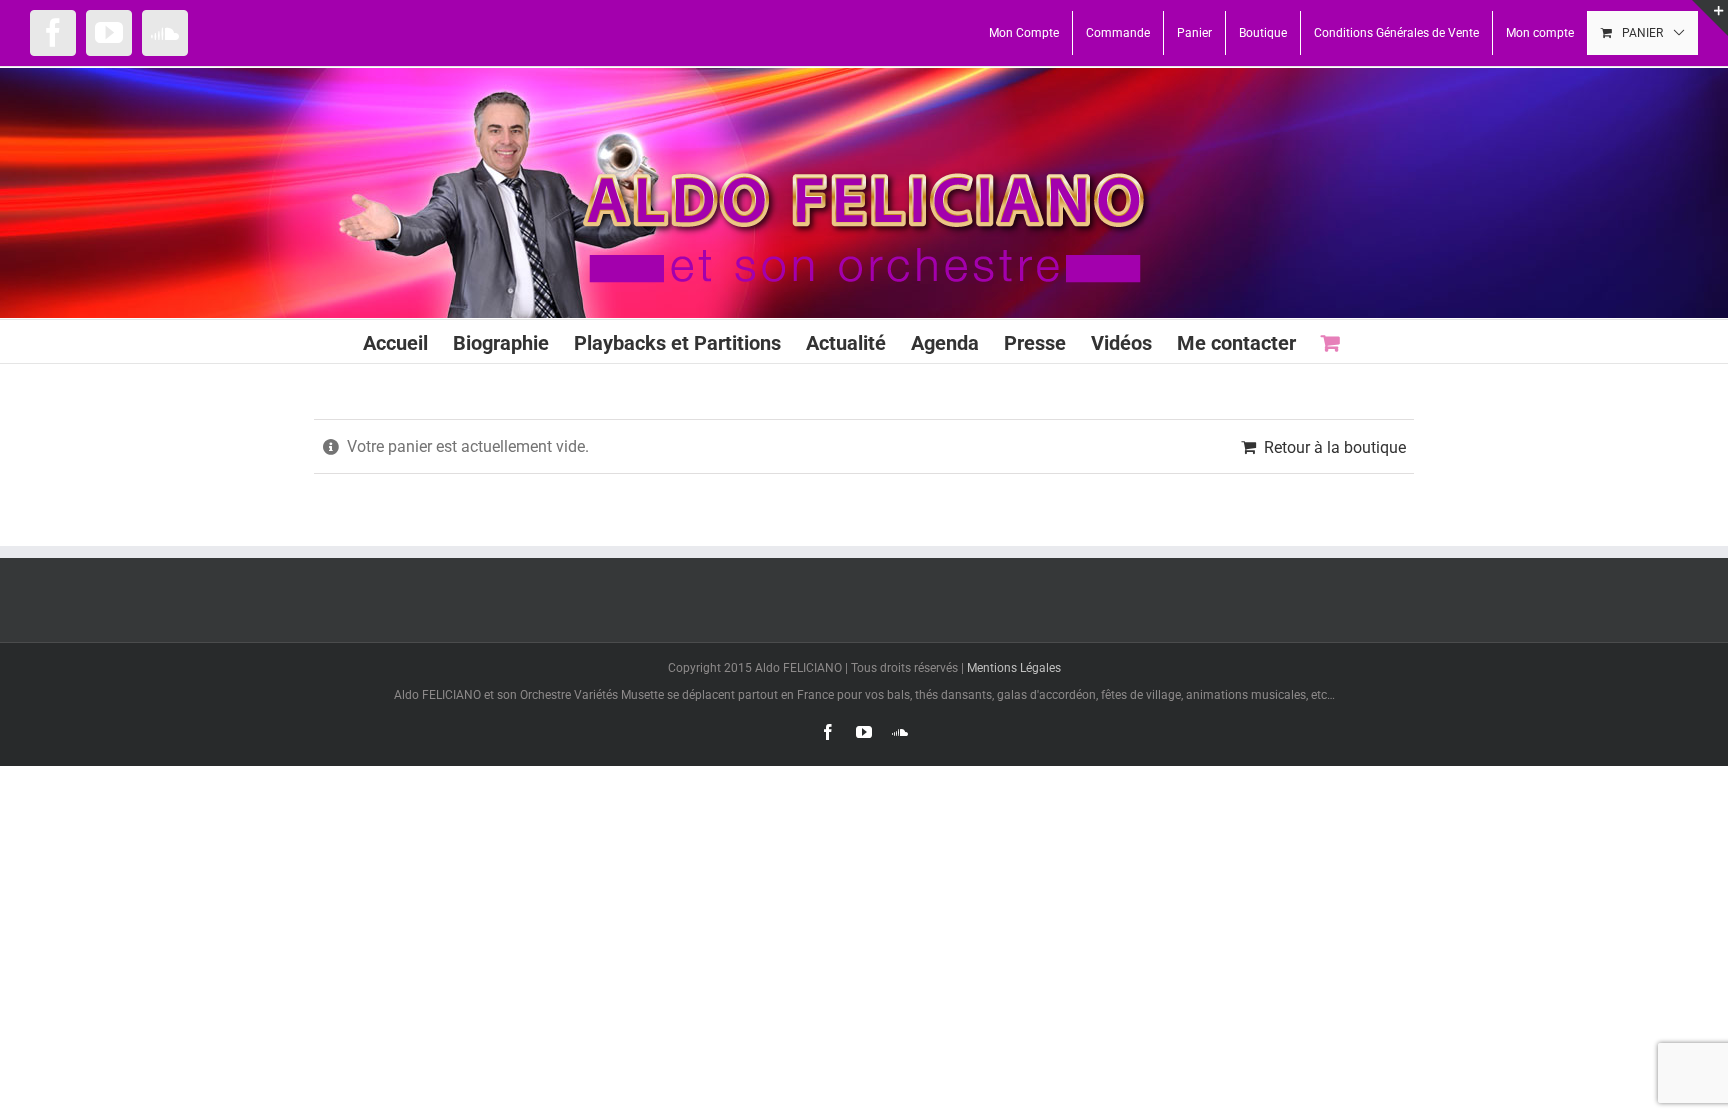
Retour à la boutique (1335, 447)
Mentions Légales (1014, 668)
